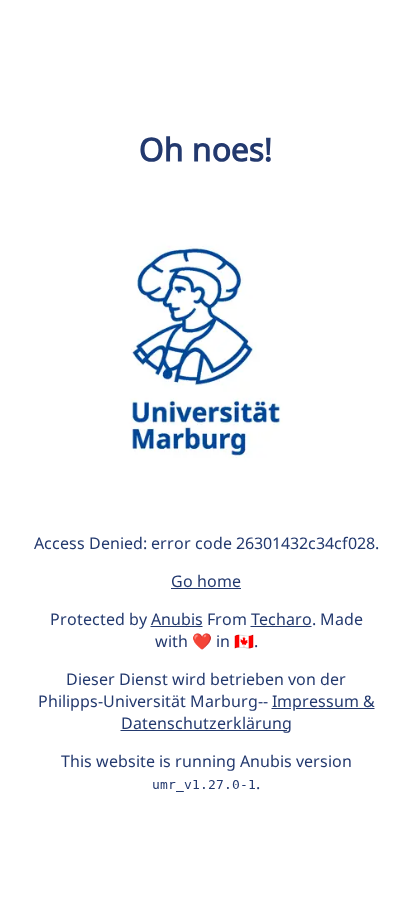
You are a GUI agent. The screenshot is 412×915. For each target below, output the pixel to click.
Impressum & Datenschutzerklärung (248, 712)
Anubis (177, 619)
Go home (206, 581)
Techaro (281, 619)
